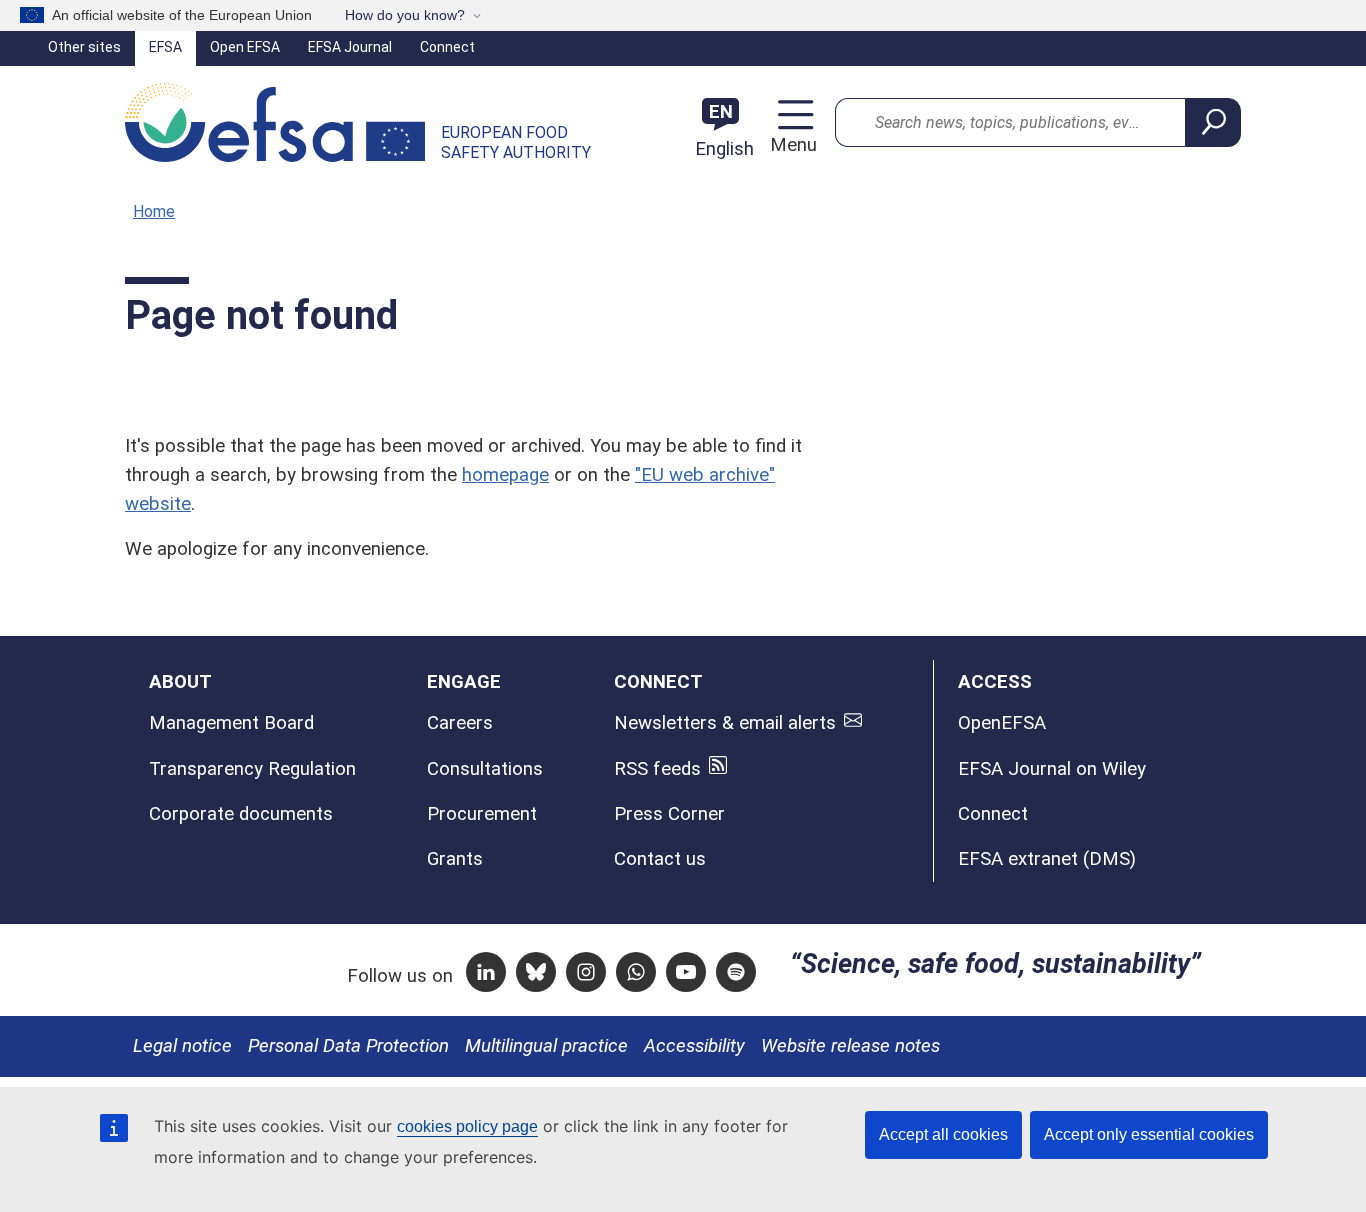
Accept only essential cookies (1149, 1134)
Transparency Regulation (252, 769)
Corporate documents (241, 814)
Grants (455, 859)
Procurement (482, 814)
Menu (790, 145)
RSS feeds (657, 769)
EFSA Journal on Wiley (1052, 769)
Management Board (231, 723)
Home (154, 211)
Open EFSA (245, 47)
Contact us (660, 859)
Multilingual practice (546, 1046)
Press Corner (669, 814)
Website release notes (850, 1046)
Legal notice (182, 1046)
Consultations (485, 769)
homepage (505, 475)
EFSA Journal (350, 47)
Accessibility (694, 1046)
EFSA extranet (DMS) (1047, 859)
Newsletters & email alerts (725, 723)
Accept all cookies (943, 1134)
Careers (460, 723)
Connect (447, 47)
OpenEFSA (1002, 723)
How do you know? (405, 15)
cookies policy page (467, 1126)
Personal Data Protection (348, 1046)
